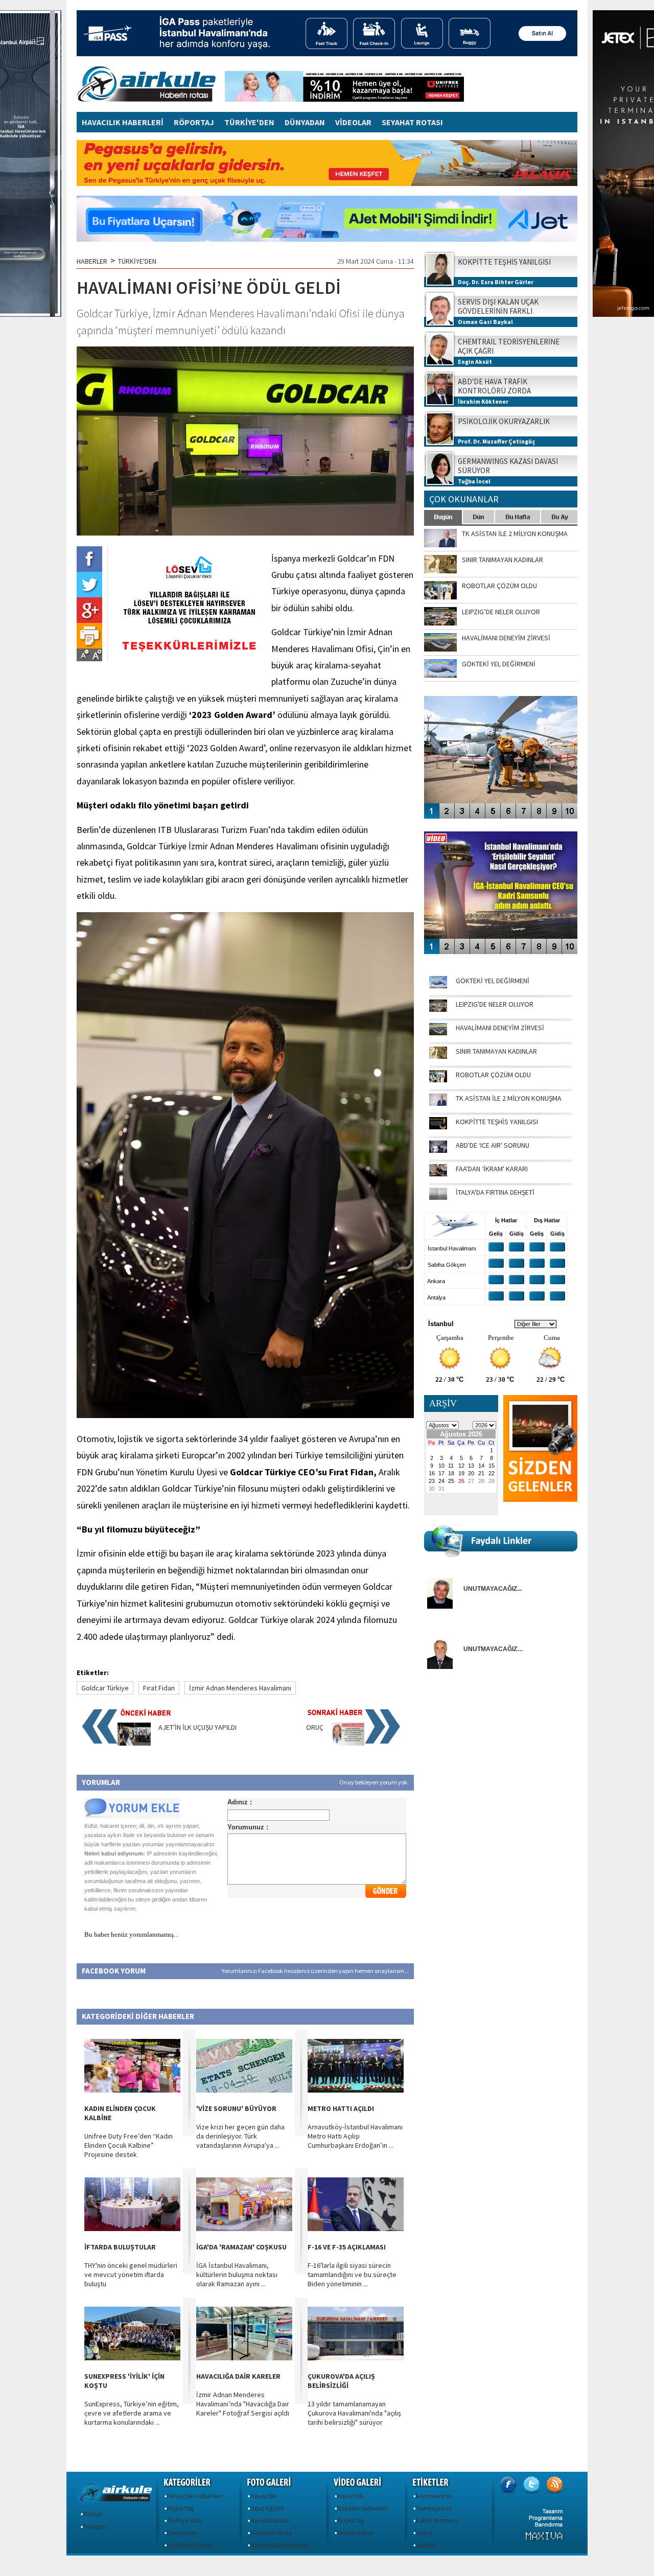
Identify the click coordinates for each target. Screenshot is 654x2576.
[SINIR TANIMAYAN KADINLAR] (438, 1056)
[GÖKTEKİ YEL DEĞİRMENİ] (438, 986)
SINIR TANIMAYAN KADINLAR (496, 1051)
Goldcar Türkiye (105, 1688)
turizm (426, 2545)
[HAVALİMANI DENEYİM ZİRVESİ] (438, 1033)
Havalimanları (270, 2520)
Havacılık (264, 2496)
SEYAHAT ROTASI (412, 122)
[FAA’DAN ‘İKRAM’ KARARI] (438, 1174)
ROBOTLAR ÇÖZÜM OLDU (493, 1075)
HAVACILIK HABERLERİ (123, 122)
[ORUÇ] (348, 1743)
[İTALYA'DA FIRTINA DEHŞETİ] (438, 1197)
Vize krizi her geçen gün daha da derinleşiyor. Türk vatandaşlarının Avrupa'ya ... (240, 2136)
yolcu (424, 2533)
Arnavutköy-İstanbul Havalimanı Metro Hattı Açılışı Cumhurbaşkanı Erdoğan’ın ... (355, 2136)
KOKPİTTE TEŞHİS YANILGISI (497, 1122)
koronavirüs (434, 2496)
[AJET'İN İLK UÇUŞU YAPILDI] (134, 1743)
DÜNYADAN (305, 122)
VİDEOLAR (353, 122)
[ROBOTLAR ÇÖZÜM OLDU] (438, 1080)
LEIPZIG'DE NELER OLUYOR (495, 1004)
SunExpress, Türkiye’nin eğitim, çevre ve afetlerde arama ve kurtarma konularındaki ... (132, 2413)
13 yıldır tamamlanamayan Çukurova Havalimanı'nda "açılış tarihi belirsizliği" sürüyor (354, 2413)
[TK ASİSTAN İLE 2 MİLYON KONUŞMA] (438, 1103)
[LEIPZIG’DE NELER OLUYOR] (438, 1009)
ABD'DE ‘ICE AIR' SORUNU (493, 1145)
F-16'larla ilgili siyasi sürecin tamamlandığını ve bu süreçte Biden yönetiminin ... (352, 2275)
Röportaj (180, 2508)
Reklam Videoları (363, 2508)
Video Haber (356, 2533)
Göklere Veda (271, 2533)
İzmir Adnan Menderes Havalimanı (240, 1688)
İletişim (94, 2526)
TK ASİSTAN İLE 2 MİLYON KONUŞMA (509, 1098)
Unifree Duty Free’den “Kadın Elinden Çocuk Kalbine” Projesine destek (129, 2145)
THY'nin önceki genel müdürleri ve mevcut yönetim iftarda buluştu (131, 2275)
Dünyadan (182, 2533)
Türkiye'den (185, 2520)
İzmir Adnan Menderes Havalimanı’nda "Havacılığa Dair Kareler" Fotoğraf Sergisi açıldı (243, 2404)
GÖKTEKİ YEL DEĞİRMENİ (493, 981)
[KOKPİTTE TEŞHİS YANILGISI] (438, 1127)
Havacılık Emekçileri (280, 2545)
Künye (93, 2514)
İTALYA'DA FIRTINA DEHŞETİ (495, 1192)
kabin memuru (437, 2520)
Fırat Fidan (159, 1688)
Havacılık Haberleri (195, 2496)
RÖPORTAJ (194, 122)
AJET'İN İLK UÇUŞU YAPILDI (197, 1727)
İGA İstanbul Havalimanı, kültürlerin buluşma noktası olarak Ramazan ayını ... (237, 2275)
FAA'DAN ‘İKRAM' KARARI (492, 1169)
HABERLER (92, 261)
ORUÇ (315, 1727)
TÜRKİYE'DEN (249, 122)
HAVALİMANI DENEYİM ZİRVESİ (500, 1028)
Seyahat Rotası (190, 2545)
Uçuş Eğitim (267, 2508)
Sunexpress (434, 2508)
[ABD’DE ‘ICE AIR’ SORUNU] (438, 1150)
